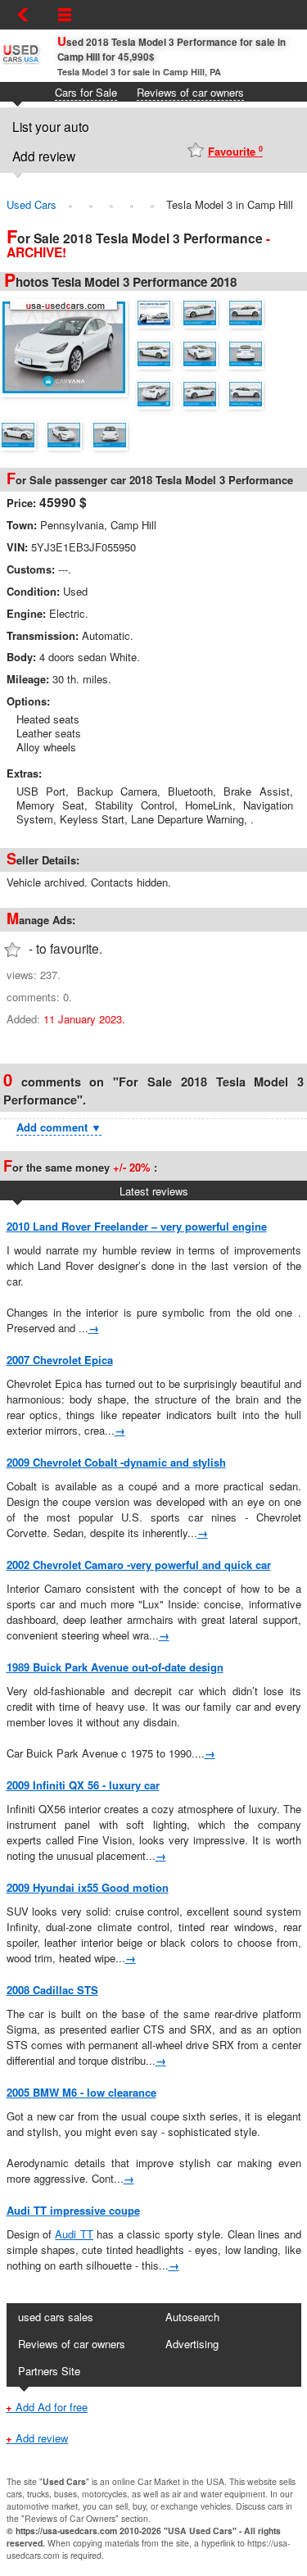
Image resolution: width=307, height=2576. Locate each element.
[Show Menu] (65, 15)
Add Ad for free (47, 2407)
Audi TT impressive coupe (73, 2210)
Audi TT (74, 2234)
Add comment (59, 1127)
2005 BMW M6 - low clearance (81, 2092)
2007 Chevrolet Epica (60, 1360)
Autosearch (192, 2317)
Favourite (235, 151)
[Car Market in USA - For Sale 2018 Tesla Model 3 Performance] (68, 346)
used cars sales (56, 2317)
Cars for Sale (86, 92)
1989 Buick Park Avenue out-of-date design (115, 1667)
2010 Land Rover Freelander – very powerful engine (137, 1226)
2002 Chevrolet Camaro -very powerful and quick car (139, 1565)
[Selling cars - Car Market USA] (20, 63)
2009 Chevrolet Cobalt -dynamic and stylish (116, 1462)
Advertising (192, 2344)
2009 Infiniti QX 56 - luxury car (83, 1785)
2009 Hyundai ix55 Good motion (88, 1887)
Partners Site (49, 2371)
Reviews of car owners (190, 92)
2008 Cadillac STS (52, 1990)
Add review (44, 156)
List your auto (51, 126)
